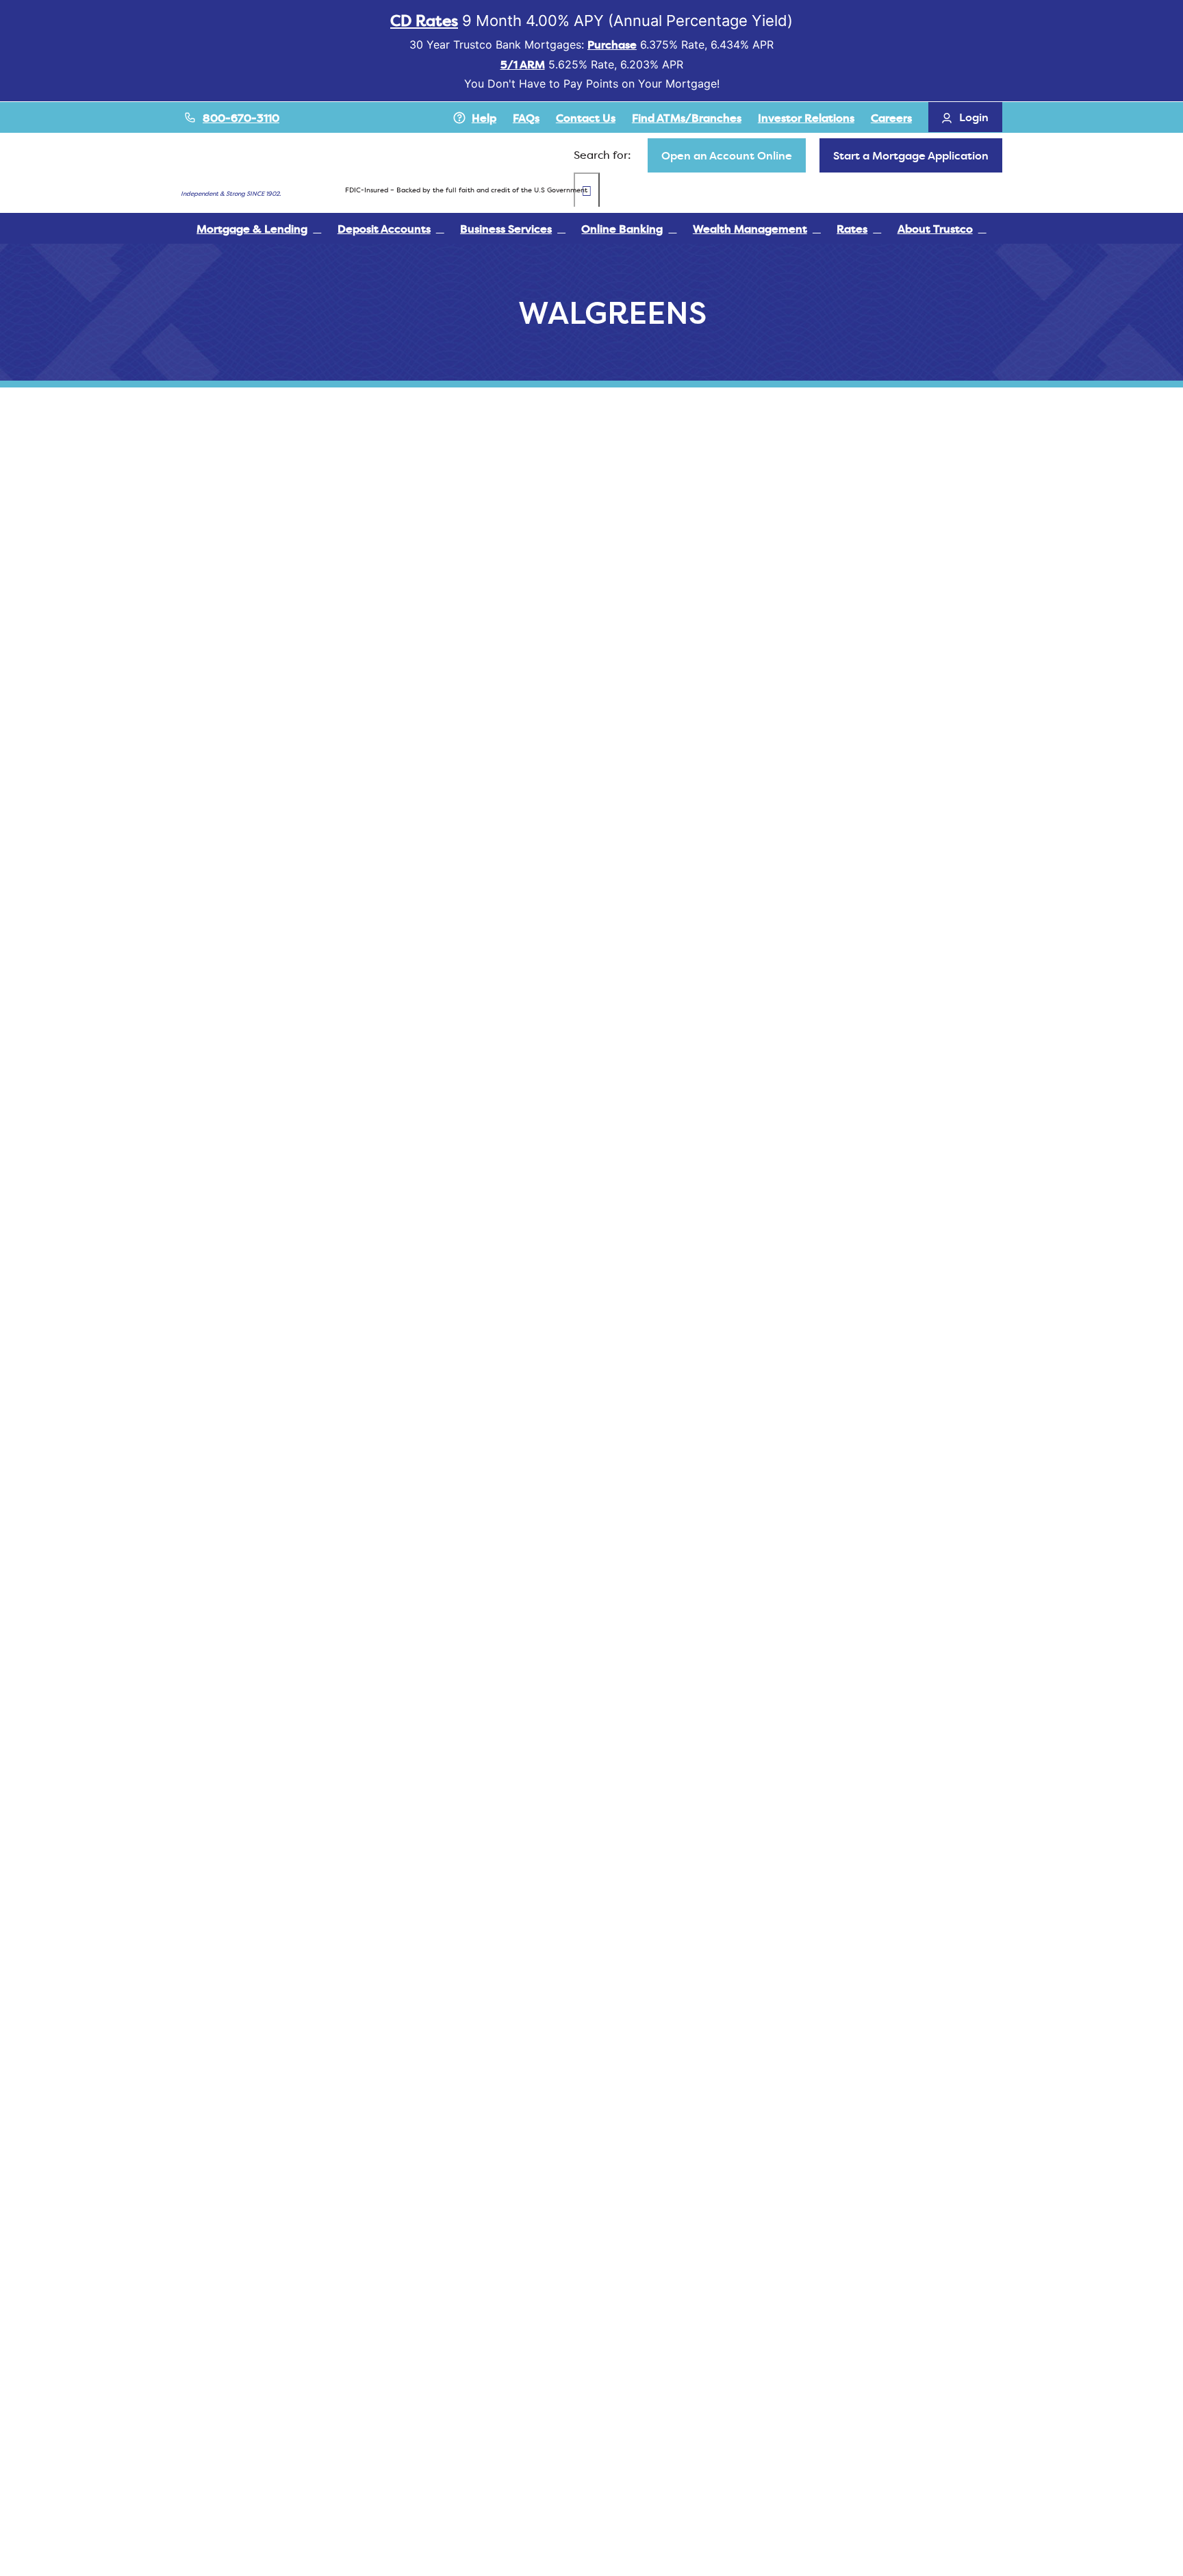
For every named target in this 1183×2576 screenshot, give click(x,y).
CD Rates (424, 21)
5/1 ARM (523, 64)
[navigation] (727, 155)
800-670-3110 (241, 118)
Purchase (612, 44)
